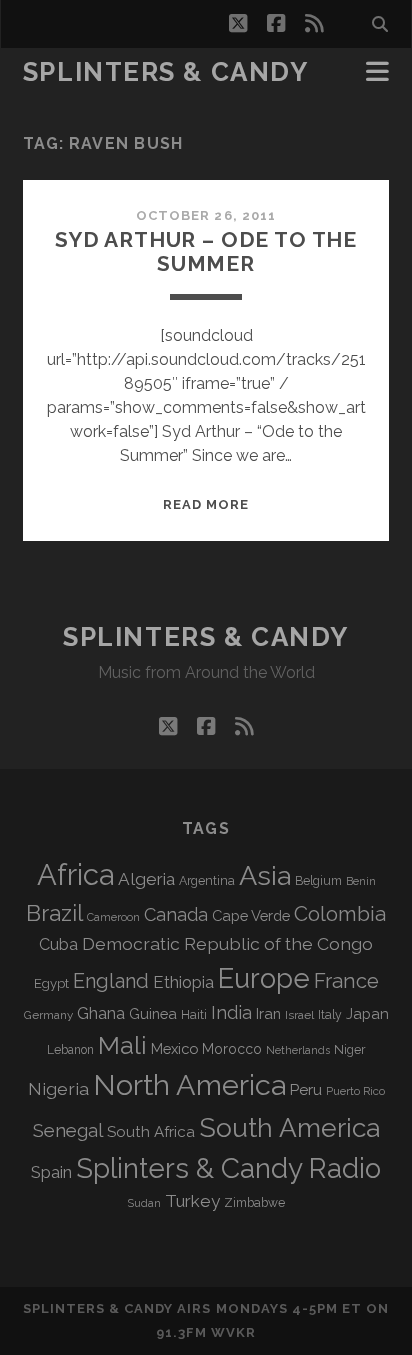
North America (189, 1085)
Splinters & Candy (166, 72)
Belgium (318, 881)
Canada (176, 914)
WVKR (233, 1332)
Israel (299, 1015)
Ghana (101, 1013)
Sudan (144, 1203)
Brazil (54, 913)
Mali (122, 1045)
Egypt (51, 983)
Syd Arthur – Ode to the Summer (206, 251)
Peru (306, 1089)
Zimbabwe (254, 1203)
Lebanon (70, 1050)
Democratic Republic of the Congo (227, 943)
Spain (51, 1172)
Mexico (174, 1048)
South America (289, 1127)
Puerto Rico (355, 1091)
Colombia (340, 914)
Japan (367, 1014)
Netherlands (298, 1050)
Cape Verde (251, 915)
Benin (361, 881)
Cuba (58, 944)
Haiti (194, 1014)
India (231, 1012)
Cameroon (113, 917)
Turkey (192, 1201)
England (111, 981)
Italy (330, 1015)
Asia (265, 875)
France (346, 981)
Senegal (68, 1130)
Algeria (146, 879)
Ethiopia (183, 982)
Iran (268, 1013)
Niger (350, 1049)
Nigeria (58, 1088)
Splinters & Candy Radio (228, 1168)
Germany (48, 1015)
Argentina (207, 881)
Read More (206, 504)
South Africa (151, 1132)
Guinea (153, 1013)
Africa (75, 874)
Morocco (232, 1049)
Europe (264, 978)
